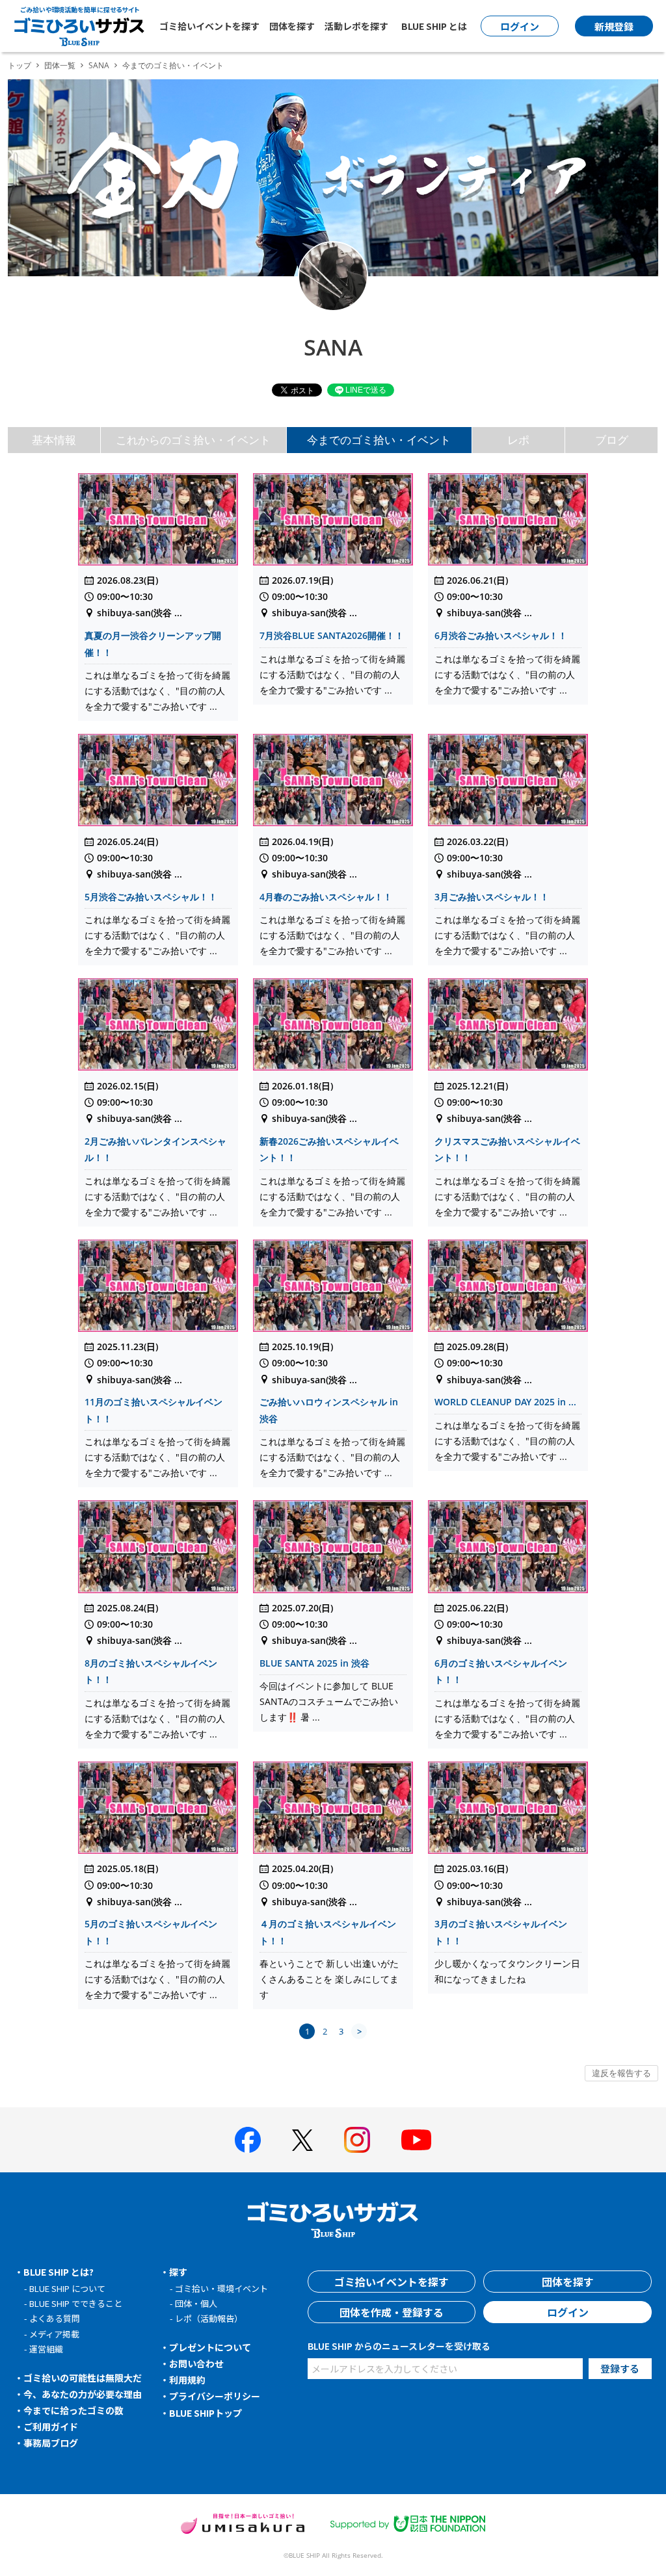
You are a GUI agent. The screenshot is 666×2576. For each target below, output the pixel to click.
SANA (99, 65)
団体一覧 (60, 65)
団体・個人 (196, 2303)
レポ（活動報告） (209, 2318)
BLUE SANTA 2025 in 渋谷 (314, 1663)
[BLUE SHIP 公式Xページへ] (302, 2140)
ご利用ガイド (51, 2426)
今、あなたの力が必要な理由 (83, 2394)
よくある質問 (55, 2318)
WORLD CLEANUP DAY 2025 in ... (505, 1402)
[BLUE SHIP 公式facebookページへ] (248, 2140)
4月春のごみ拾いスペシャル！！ (326, 897)
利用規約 (187, 2380)
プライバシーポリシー (215, 2396)
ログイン (568, 2312)
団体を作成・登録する (392, 2312)
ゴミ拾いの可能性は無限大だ (83, 2378)
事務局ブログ (51, 2443)
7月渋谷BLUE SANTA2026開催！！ (332, 635)
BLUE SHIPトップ (206, 2413)
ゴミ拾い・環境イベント (221, 2288)
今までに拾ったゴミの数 (73, 2410)
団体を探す (292, 26)
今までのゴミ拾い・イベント (379, 440)
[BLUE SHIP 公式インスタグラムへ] (357, 2140)
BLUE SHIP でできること (76, 2303)
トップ (20, 65)
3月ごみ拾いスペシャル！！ (492, 897)
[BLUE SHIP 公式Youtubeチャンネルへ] (416, 2140)
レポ (518, 440)
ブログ (612, 440)
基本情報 (54, 440)
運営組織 (46, 2349)
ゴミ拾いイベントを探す (209, 26)
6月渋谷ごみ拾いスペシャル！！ (501, 635)
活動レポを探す (356, 26)
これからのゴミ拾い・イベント (193, 440)
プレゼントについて (210, 2347)
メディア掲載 (54, 2334)
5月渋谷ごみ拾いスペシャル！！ (151, 897)
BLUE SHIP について (67, 2288)
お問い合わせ (196, 2363)
